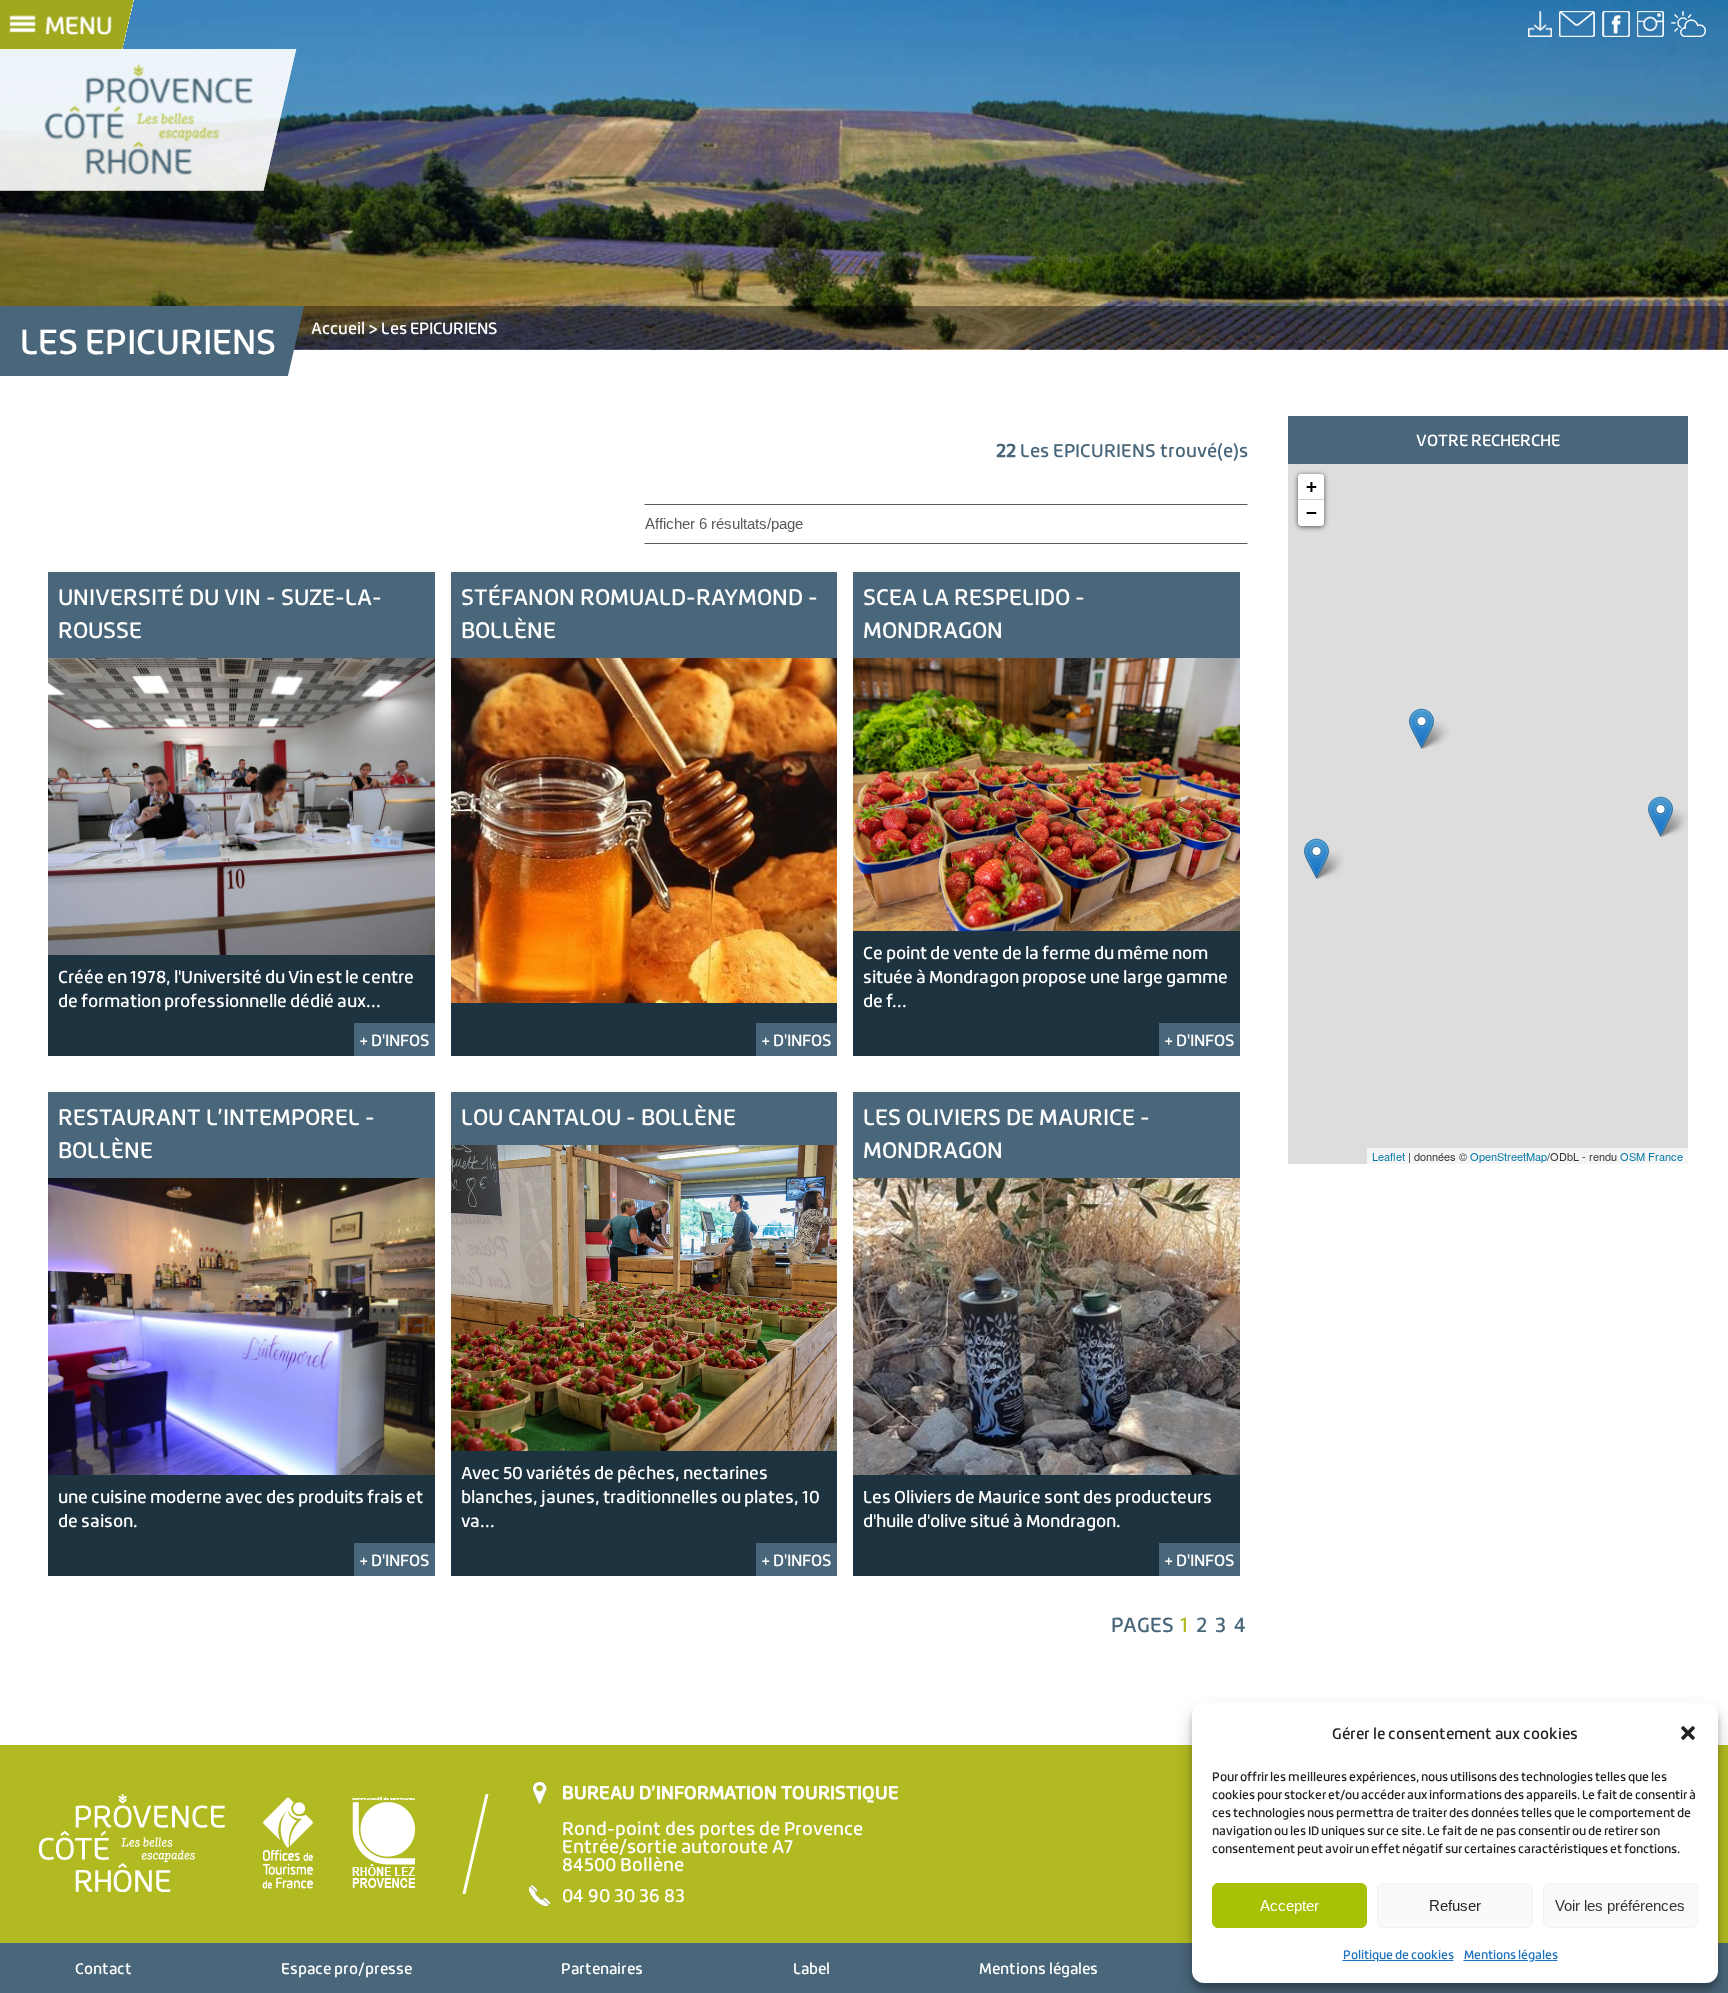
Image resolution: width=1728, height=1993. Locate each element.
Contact (103, 1968)
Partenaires (602, 1968)
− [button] (1311, 512)
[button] (1688, 1733)
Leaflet (1388, 1156)
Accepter (1289, 1905)
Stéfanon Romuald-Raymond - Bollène (639, 613)
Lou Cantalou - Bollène (598, 1116)
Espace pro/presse (346, 1968)
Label (811, 1968)
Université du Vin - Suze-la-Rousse (220, 613)
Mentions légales (1511, 1954)
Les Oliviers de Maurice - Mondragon (1006, 1133)
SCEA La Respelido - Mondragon (974, 613)
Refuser (1455, 1905)
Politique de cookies (1398, 1954)
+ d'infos (394, 1039)
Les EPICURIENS (439, 327)
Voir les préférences (1620, 1905)
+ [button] (1311, 486)
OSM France (1651, 1156)
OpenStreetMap (1508, 1156)
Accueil (338, 327)
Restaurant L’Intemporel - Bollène (216, 1133)
